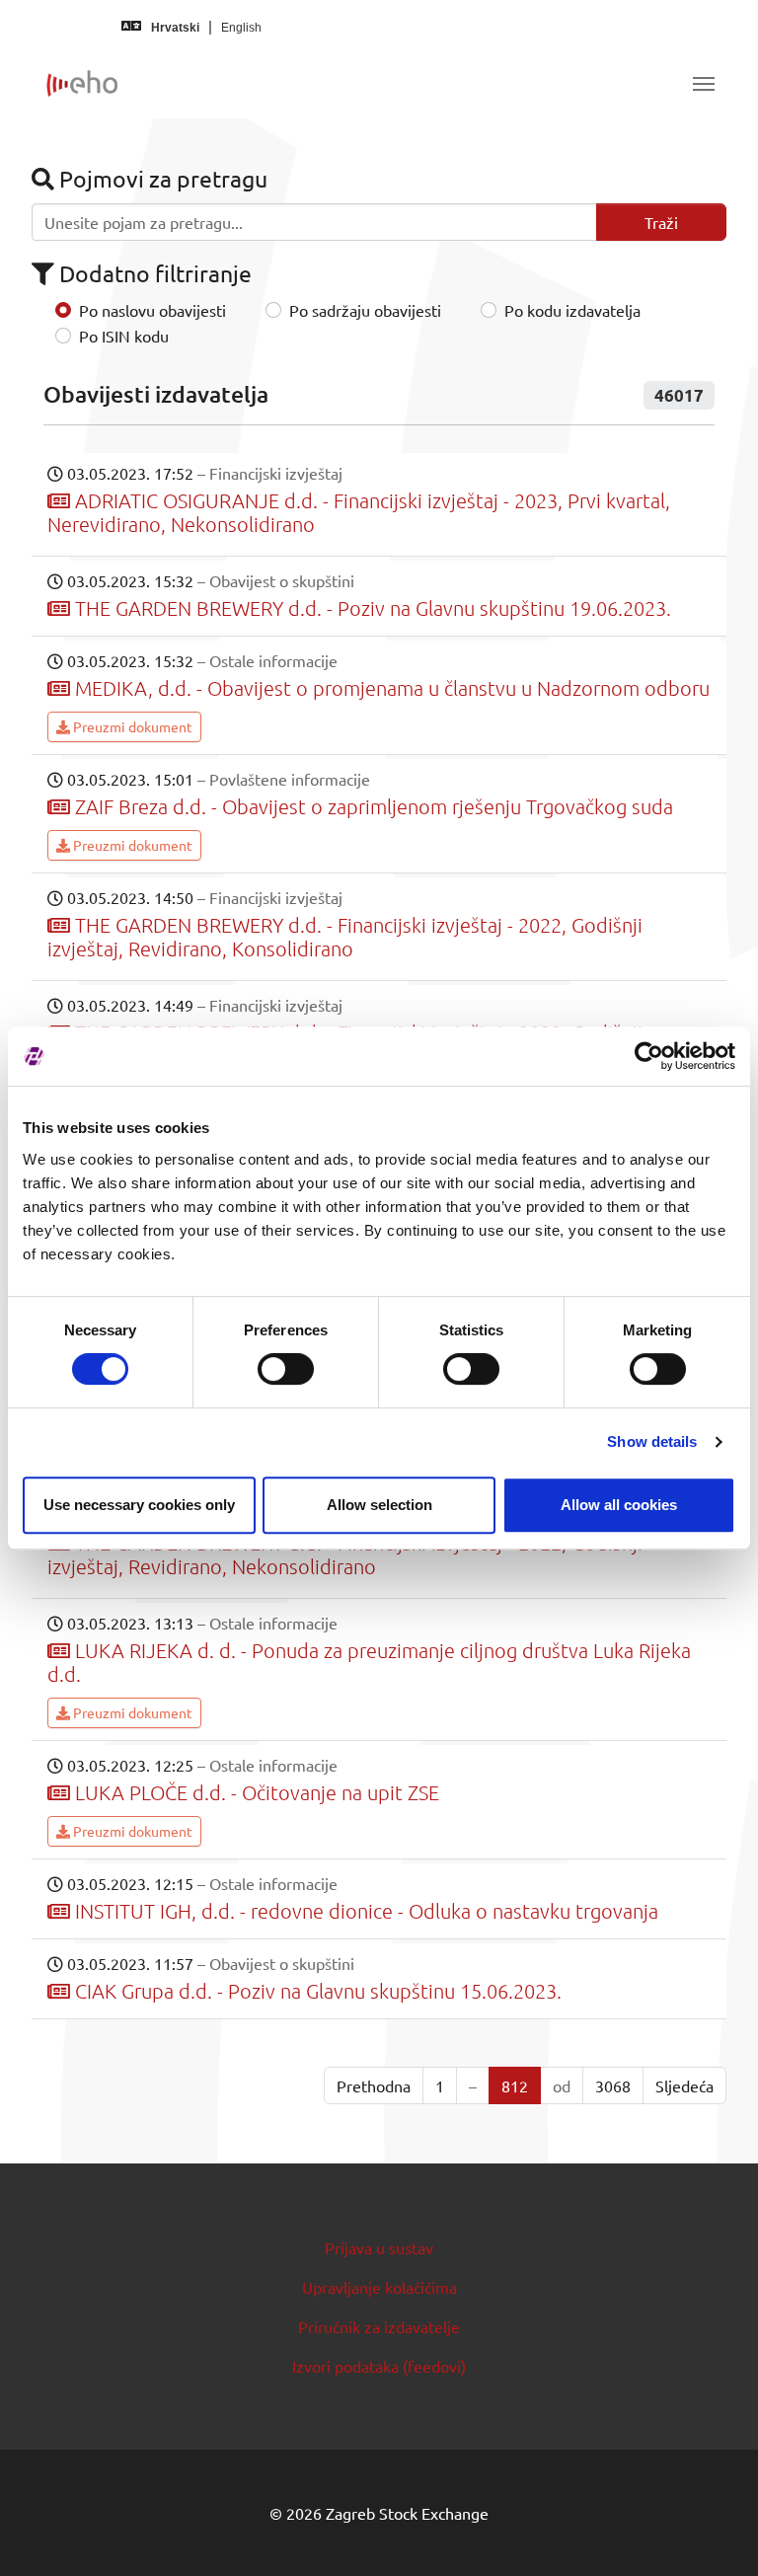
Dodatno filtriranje (153, 273)
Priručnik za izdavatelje (379, 2326)
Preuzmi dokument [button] (131, 726)
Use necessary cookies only (139, 1505)
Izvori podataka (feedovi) (379, 2366)
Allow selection (379, 1505)
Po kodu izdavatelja (572, 310)
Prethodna (374, 2085)
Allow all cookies (619, 1505)
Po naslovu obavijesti (152, 310)
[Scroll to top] (715, 2533)
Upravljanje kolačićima (379, 2287)
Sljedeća (684, 2085)
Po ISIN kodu (124, 336)
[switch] (286, 1369)
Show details (652, 1441)
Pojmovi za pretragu (161, 178)
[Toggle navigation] (704, 84)
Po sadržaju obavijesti (365, 310)
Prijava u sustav (379, 2247)
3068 (613, 2085)
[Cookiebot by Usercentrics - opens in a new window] (649, 1056)
